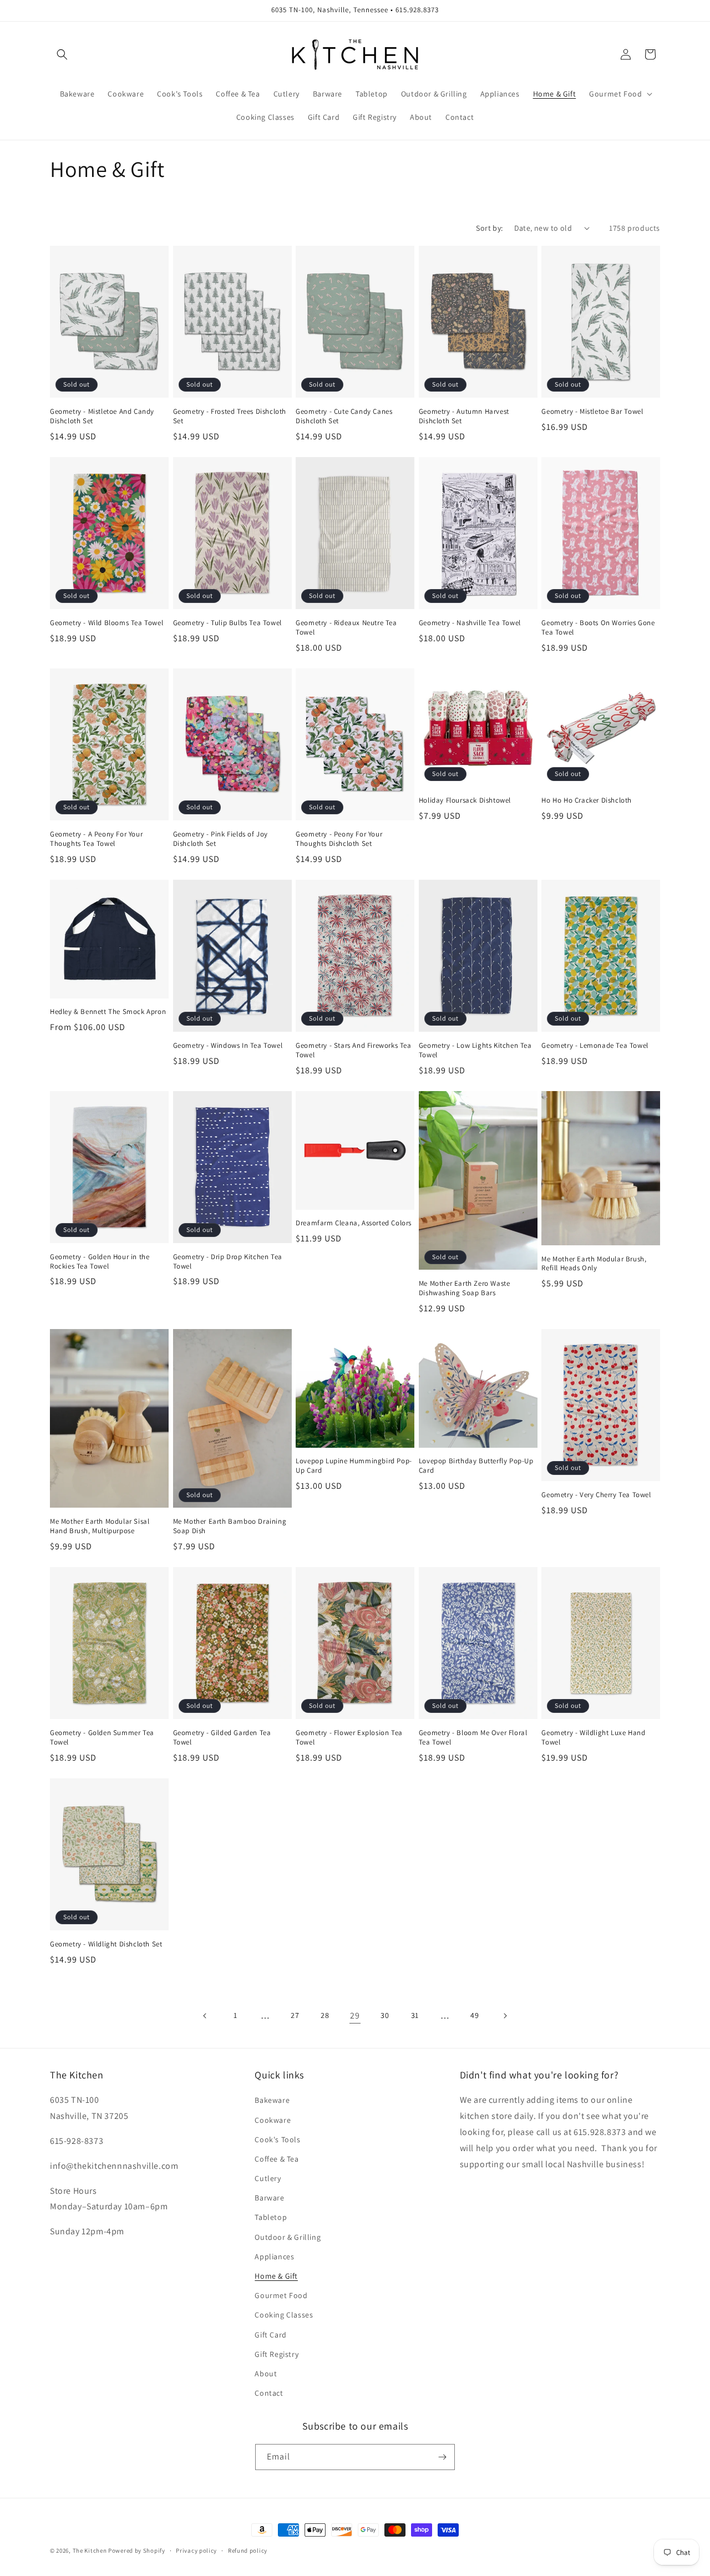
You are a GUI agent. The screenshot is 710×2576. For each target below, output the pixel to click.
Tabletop (271, 2217)
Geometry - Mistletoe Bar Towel (592, 412)
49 (475, 2015)
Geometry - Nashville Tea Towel (470, 623)
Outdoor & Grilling (288, 2237)
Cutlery (268, 2178)
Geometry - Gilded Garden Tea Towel (222, 1738)
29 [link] (355, 2015)
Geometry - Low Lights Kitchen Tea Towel (475, 1050)
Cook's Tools (277, 2139)
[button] (62, 54)
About (266, 2374)
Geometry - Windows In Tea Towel (228, 1046)
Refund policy (248, 2550)
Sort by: (489, 228)
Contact (269, 2393)
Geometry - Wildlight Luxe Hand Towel (593, 1738)
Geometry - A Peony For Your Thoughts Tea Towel (96, 839)
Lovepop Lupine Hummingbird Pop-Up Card (354, 1466)
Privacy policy (196, 2550)
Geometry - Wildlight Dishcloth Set (106, 1944)
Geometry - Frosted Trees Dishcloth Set (230, 416)
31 (415, 2015)
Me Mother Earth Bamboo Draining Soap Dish (230, 1526)
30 (385, 2015)
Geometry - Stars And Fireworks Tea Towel (353, 1050)
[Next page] (505, 2016)
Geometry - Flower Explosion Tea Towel (349, 1738)
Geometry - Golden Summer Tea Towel (102, 1738)
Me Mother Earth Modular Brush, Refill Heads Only (594, 1264)
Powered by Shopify (137, 2550)
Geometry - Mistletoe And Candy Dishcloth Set (102, 416)
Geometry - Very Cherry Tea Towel (596, 1495)
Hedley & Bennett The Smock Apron (108, 1012)
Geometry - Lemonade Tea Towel (595, 1046)
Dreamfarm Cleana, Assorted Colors (354, 1223)
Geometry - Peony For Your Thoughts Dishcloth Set (339, 839)
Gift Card (270, 2335)
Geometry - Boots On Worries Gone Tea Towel (598, 628)
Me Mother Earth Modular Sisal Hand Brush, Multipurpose (100, 1526)
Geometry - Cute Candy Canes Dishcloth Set (344, 416)
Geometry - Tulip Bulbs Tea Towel (227, 623)
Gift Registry (277, 2354)
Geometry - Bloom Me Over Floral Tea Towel (473, 1738)
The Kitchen (90, 2550)
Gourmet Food (281, 2295)
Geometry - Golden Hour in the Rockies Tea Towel (100, 1262)
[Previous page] (205, 2016)
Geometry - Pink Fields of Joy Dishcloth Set (220, 839)
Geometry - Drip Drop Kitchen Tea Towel (228, 1262)
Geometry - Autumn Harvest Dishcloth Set (464, 416)
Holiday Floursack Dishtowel (465, 800)
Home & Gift (276, 2276)
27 (295, 2015)
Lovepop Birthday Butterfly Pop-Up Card (476, 1466)
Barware (269, 2198)
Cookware (273, 2120)
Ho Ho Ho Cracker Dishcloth (587, 800)
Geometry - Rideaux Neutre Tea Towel (346, 628)
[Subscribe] (442, 2457)
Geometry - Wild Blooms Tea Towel (106, 623)
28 (325, 2015)
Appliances (274, 2256)
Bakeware (272, 2100)
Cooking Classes (284, 2315)
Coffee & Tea (277, 2159)
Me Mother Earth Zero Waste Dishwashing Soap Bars (465, 1288)
